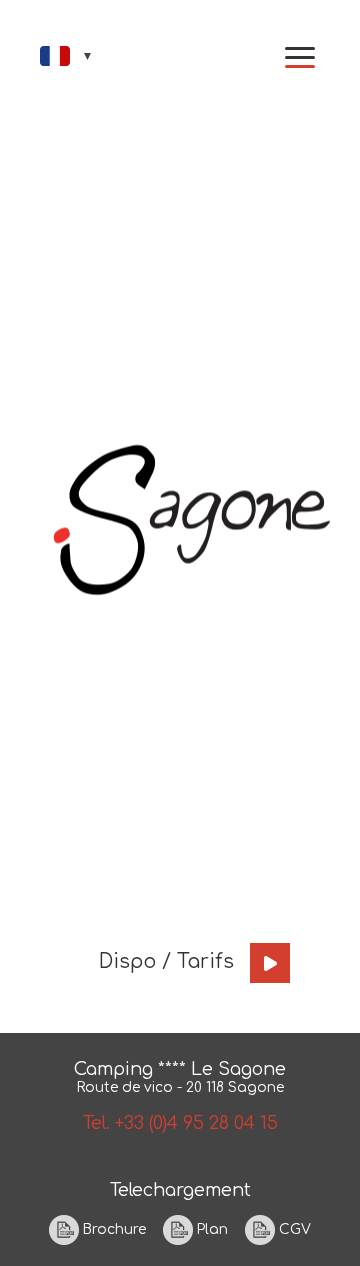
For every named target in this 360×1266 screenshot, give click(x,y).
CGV (293, 1229)
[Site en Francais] (67, 56)
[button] (300, 57)
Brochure (112, 1229)
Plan (210, 1229)
